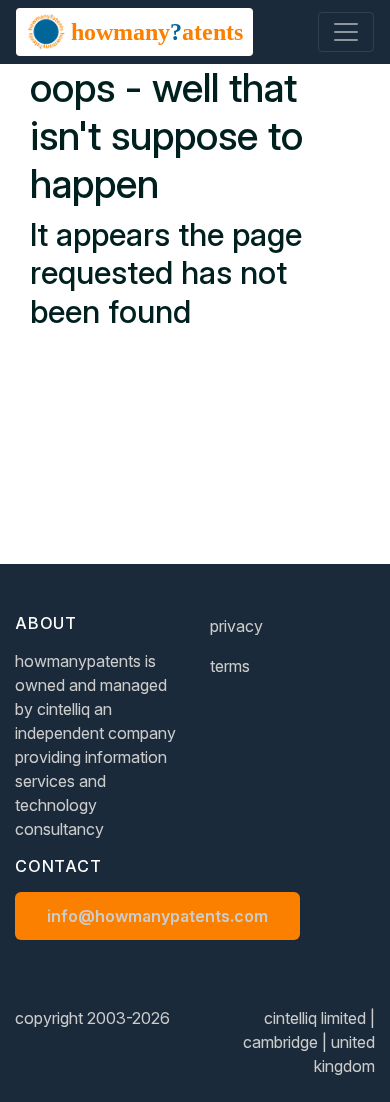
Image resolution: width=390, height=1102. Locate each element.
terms (230, 666)
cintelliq (63, 709)
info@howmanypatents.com (157, 916)
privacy (236, 626)
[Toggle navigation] (346, 32)
